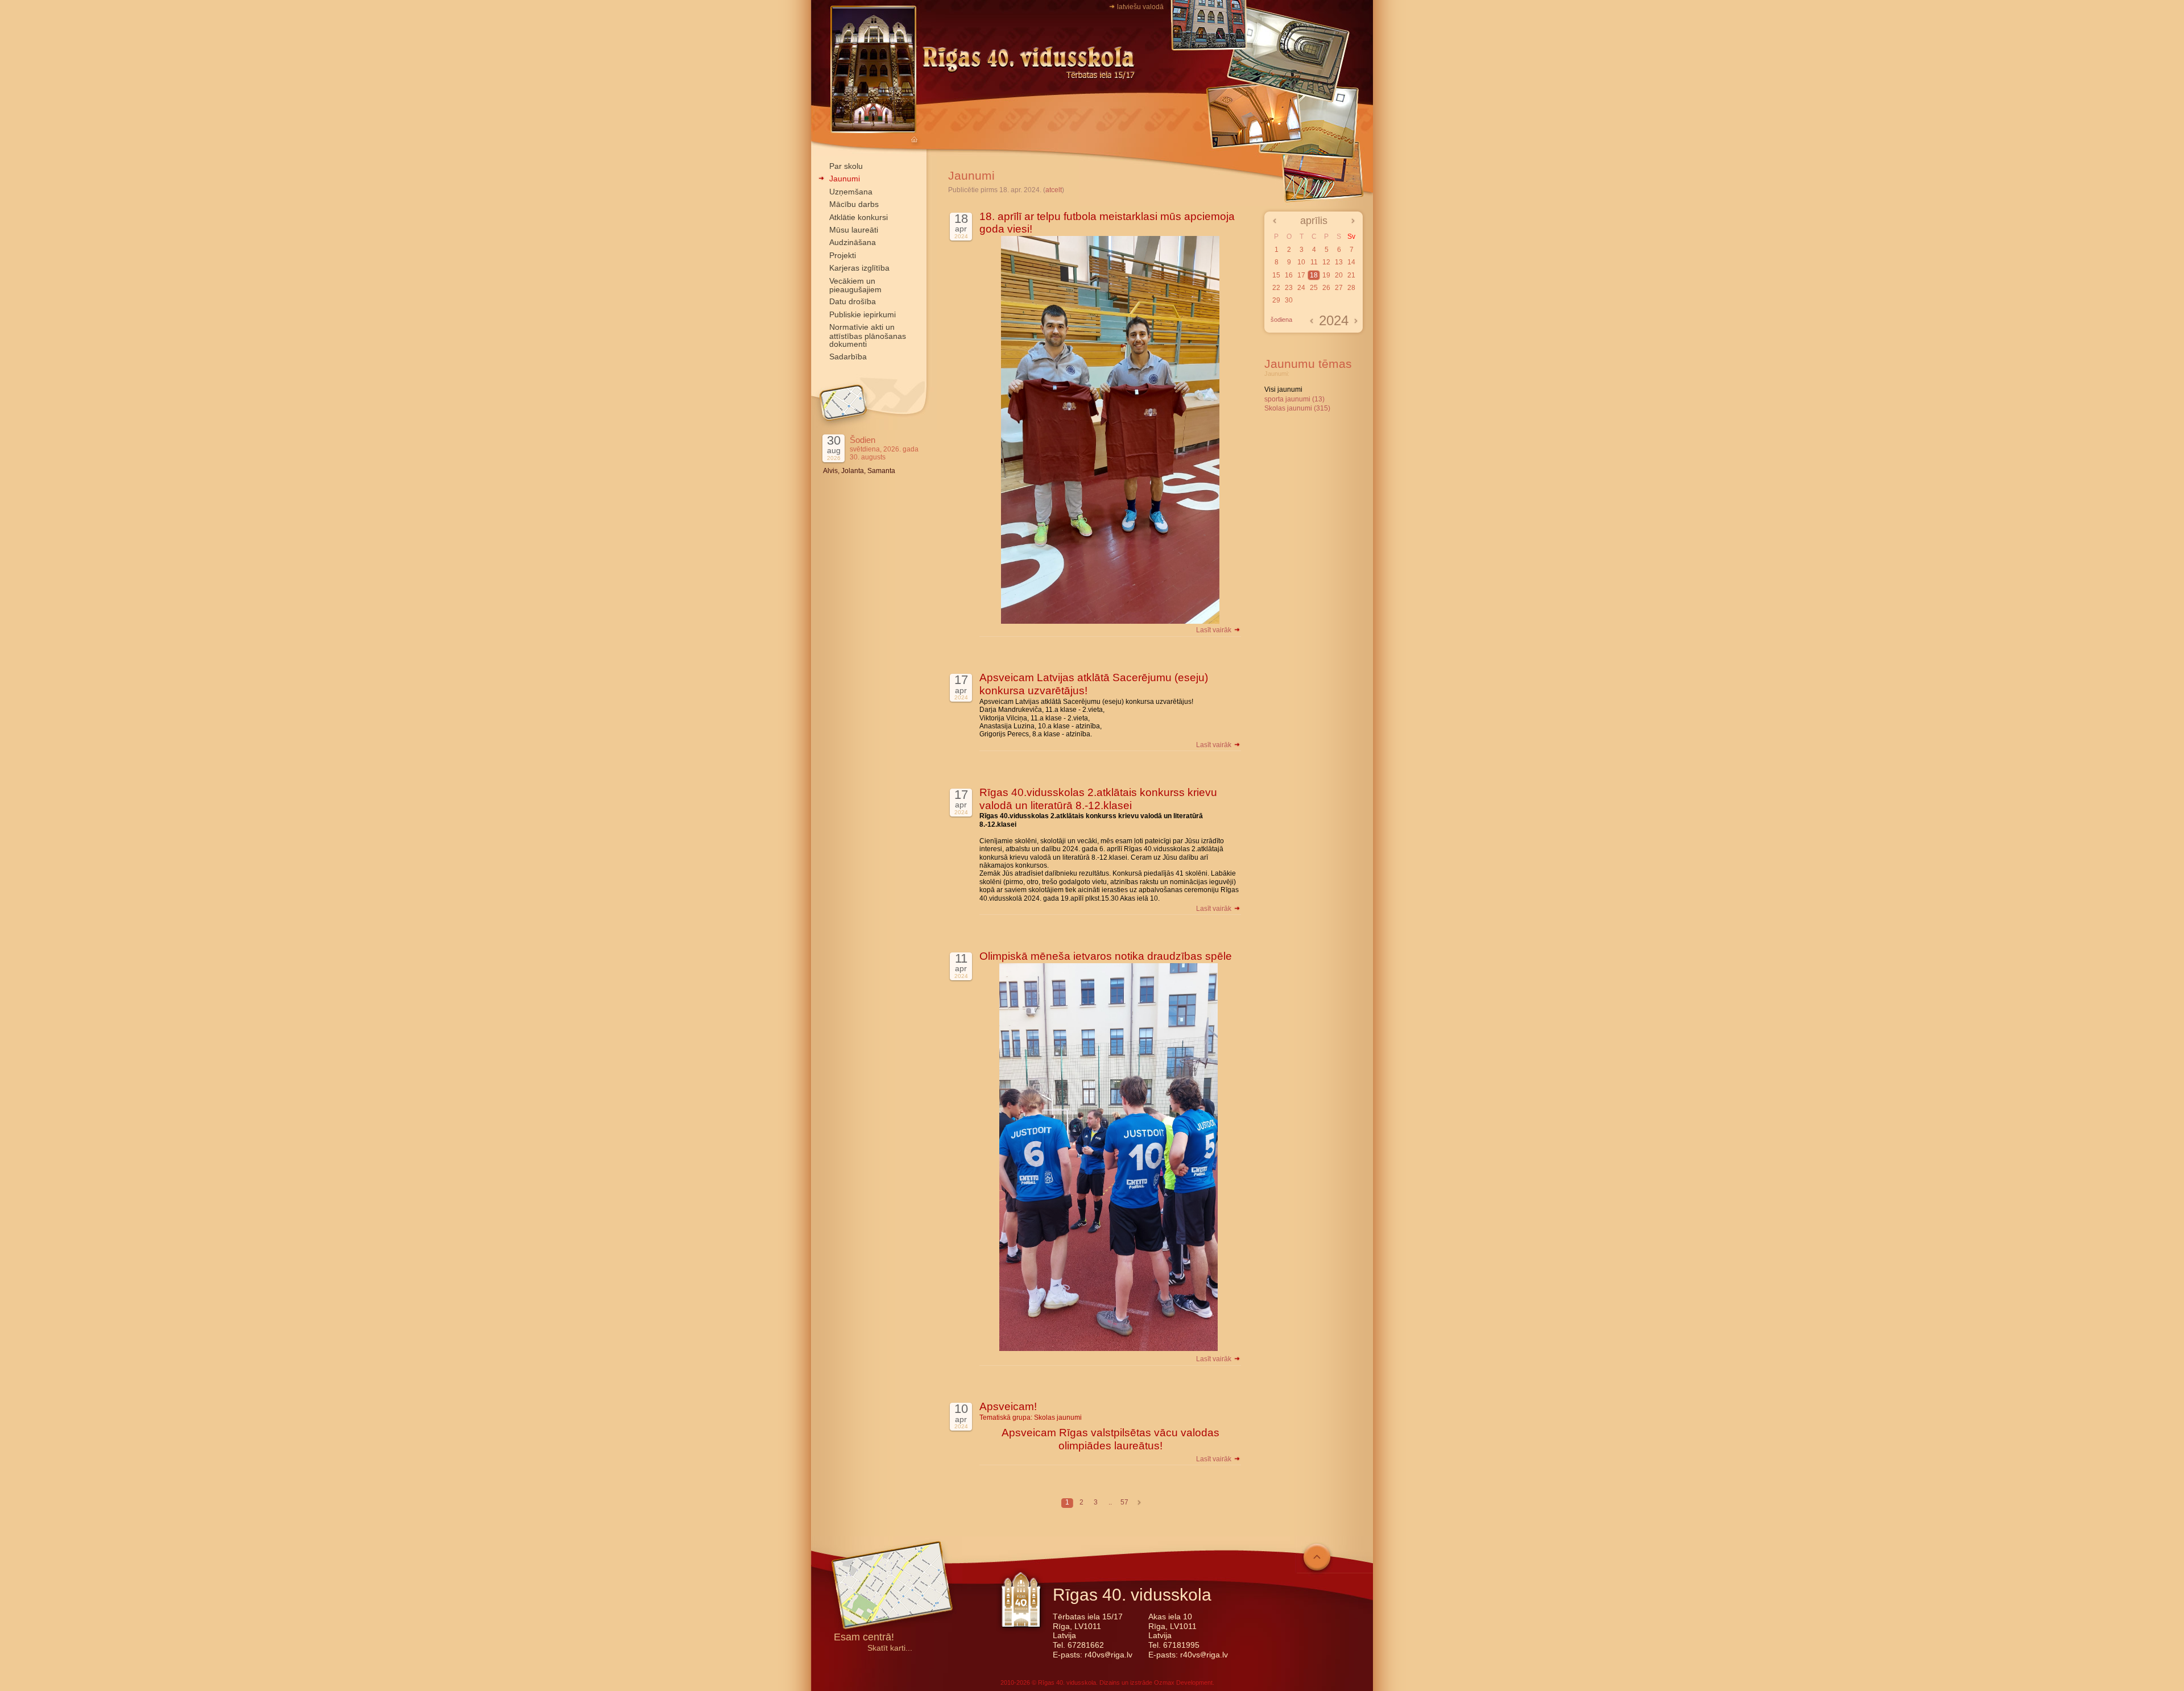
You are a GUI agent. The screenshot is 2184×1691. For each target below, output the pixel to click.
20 (1339, 275)
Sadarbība (848, 357)
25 (1314, 288)
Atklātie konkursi (859, 217)
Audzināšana (853, 242)
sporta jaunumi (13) (1294, 399)
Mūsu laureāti (854, 230)
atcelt (1054, 190)
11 (1314, 262)
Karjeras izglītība (859, 268)
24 (1301, 288)
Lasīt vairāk (1215, 630)
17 (1301, 275)
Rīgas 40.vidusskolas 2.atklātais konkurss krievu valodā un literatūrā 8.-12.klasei (1098, 799)
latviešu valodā (1140, 7)
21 (1351, 275)
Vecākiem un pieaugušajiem (855, 285)
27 (1339, 288)
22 (1276, 288)
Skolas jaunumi (1058, 1418)
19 (1326, 275)
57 (1124, 1502)
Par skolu (846, 166)
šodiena (1281, 320)
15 (1276, 275)
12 (1326, 262)
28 (1351, 288)
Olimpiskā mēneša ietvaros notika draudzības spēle (1106, 956)
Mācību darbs (854, 204)
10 (1301, 262)
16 (1289, 275)
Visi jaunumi (1283, 389)
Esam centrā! (864, 1638)
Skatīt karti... (890, 1648)
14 (1351, 262)
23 (1289, 288)
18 (1314, 275)
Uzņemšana (851, 192)
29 (1276, 300)
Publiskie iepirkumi (863, 314)
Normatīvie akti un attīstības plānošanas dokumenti (868, 335)
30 (1289, 300)
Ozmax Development (1183, 1682)
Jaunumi (845, 179)
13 (1339, 262)
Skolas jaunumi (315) (1297, 408)
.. (1110, 1502)
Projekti (843, 255)
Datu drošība (853, 301)
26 (1326, 288)
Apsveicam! (1008, 1406)
